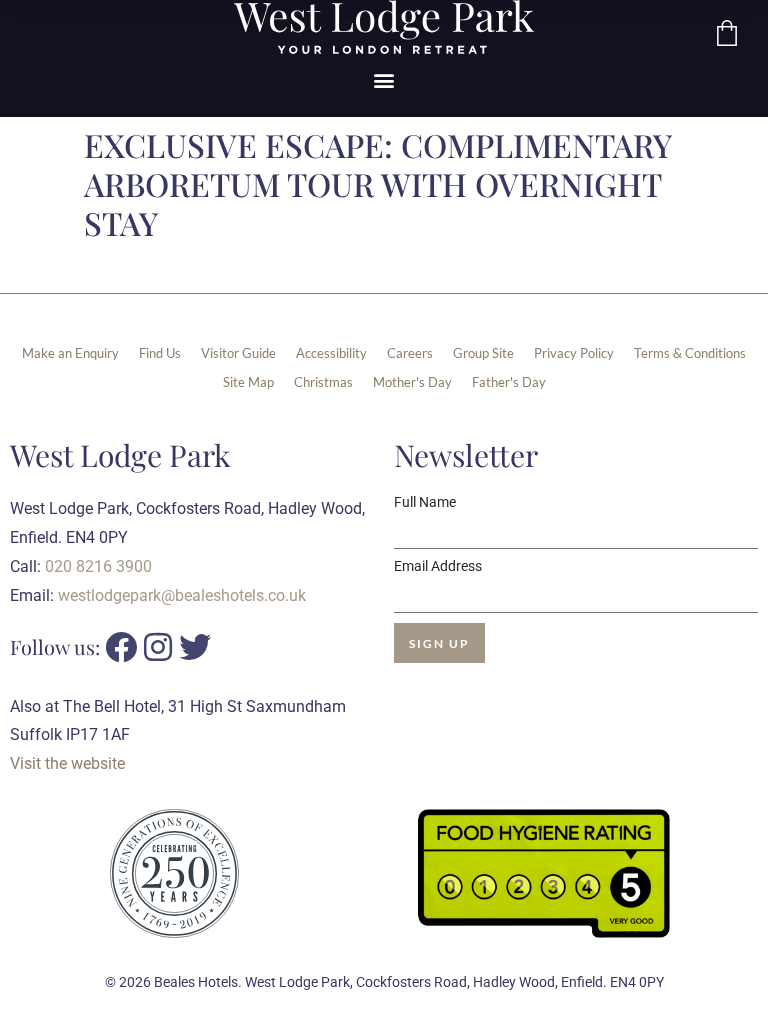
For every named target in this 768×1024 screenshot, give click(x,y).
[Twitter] (195, 647)
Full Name (425, 502)
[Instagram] (158, 647)
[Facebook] (121, 647)
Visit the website (67, 763)
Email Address (438, 566)
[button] (384, 80)
